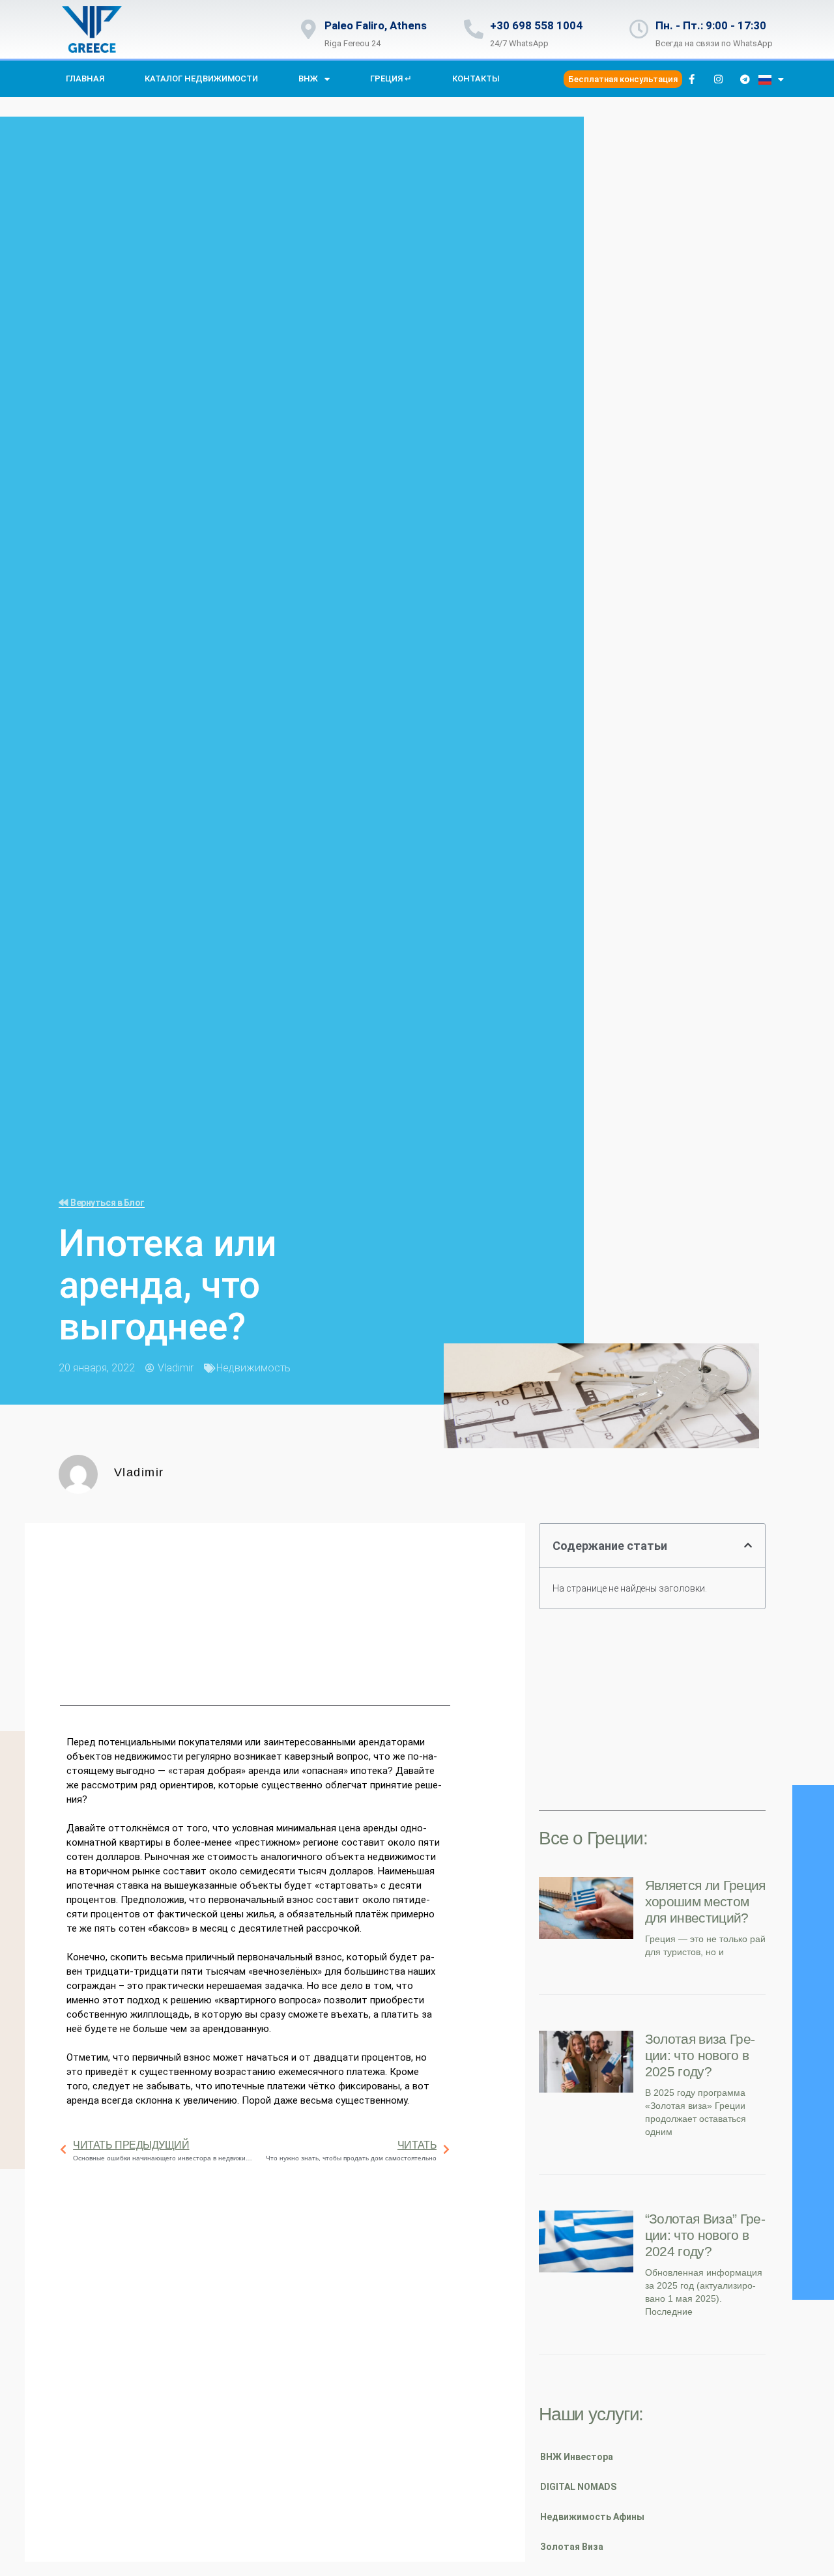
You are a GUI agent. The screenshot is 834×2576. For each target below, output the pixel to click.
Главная (85, 79)
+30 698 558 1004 (536, 25)
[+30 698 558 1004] (474, 29)
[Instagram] (719, 79)
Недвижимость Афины (592, 2517)
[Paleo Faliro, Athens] (308, 29)
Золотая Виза (572, 2547)
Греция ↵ (391, 79)
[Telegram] (745, 79)
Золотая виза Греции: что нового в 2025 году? (700, 2055)
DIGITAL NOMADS (578, 2487)
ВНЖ (308, 79)
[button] (748, 1545)
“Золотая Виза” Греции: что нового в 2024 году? (705, 2235)
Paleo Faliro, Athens (376, 25)
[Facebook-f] (692, 79)
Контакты (476, 79)
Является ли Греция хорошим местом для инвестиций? (705, 1901)
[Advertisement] (255, 1614)
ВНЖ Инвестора (577, 2457)
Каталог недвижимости (201, 79)
